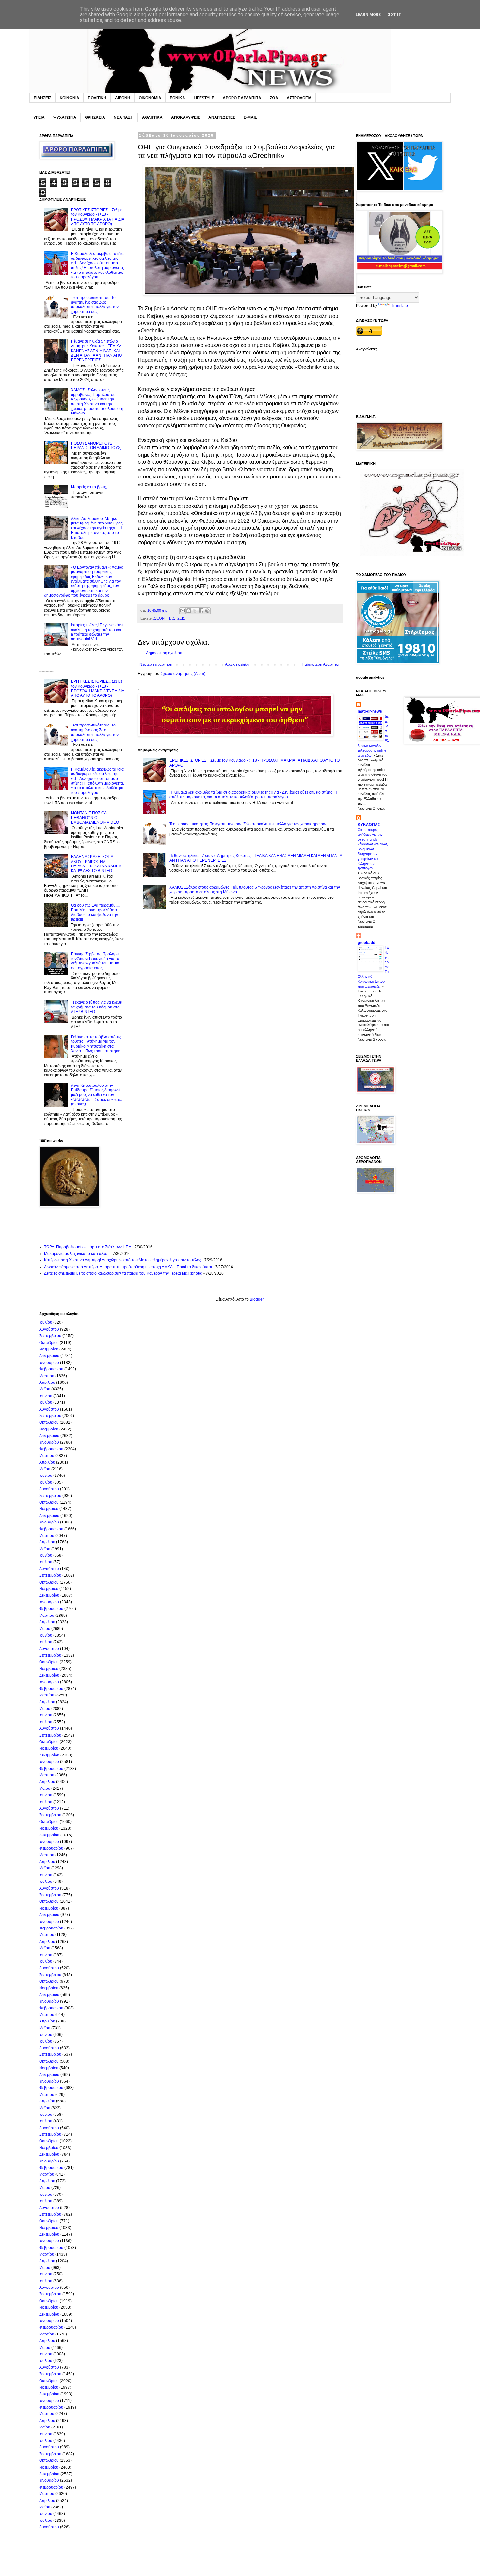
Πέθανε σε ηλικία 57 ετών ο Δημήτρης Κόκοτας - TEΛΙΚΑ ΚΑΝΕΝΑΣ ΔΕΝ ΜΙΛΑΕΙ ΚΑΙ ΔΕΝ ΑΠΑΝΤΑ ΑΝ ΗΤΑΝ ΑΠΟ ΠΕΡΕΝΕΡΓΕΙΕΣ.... (96, 351)
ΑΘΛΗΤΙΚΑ (152, 117)
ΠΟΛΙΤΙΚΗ (97, 98)
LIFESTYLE (204, 98)
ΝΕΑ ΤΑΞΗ (124, 117)
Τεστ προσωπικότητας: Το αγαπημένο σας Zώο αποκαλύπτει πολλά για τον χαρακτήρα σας (248, 824)
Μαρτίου (47, 1376)
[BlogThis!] (189, 611)
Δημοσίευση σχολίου (164, 653)
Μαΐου (45, 1389)
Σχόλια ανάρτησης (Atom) (183, 674)
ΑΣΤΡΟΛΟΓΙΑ (299, 98)
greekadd (366, 943)
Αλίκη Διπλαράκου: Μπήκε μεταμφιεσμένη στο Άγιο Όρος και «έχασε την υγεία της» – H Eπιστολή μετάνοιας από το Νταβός (97, 528)
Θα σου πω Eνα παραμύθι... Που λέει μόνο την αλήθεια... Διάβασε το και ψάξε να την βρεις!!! (95, 912)
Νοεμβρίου (49, 1349)
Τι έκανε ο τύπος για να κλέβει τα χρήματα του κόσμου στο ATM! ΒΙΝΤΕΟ (97, 1007)
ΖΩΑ (274, 98)
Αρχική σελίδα (237, 664)
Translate (400, 306)
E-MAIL (250, 117)
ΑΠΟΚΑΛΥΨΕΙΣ (185, 117)
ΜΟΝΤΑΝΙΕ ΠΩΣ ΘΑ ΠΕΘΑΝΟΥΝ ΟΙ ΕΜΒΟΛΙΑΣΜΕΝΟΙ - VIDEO (95, 818)
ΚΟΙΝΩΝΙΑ (70, 98)
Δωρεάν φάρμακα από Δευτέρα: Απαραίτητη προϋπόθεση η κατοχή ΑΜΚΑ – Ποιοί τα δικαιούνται (128, 1267)
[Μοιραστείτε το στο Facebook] (201, 611)
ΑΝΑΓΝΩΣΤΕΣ (222, 117)
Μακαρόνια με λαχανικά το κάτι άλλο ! (77, 1254)
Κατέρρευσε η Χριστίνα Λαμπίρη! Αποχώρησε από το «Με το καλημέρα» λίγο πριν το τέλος (123, 1260)
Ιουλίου (46, 1322)
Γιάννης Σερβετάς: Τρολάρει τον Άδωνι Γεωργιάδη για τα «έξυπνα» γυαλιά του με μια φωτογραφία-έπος (95, 961)
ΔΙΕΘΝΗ (123, 98)
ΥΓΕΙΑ (39, 117)
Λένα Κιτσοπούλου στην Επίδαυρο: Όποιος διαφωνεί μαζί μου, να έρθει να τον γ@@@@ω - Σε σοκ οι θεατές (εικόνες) (97, 1095)
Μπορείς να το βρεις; (89, 487)
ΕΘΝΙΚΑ (177, 98)
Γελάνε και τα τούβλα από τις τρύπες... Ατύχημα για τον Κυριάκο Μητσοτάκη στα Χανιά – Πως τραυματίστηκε (96, 1044)
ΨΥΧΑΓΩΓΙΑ (65, 117)
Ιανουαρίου (49, 1363)
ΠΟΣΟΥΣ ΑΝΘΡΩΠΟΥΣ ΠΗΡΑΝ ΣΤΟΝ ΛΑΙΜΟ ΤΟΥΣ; (96, 445)
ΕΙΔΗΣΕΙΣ (42, 98)
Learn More (368, 15)
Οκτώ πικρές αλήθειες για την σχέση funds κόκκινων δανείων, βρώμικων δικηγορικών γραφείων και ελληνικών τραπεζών (373, 849)
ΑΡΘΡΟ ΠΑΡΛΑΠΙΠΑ (242, 98)
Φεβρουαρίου (51, 1369)
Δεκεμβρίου (49, 1356)
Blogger (257, 1299)
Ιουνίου (46, 1396)
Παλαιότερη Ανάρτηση (321, 664)
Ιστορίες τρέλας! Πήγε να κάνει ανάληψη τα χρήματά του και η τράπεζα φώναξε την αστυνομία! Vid (97, 632)
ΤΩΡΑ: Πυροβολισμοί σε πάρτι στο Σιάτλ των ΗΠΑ (88, 1247)
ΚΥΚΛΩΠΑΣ (369, 825)
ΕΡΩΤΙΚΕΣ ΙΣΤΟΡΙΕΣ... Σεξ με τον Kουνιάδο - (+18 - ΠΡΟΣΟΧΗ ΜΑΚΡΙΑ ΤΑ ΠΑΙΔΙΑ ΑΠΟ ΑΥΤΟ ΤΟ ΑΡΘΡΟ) (97, 217)
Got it (394, 15)
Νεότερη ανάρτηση (156, 664)
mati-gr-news (370, 711)
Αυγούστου (49, 1329)
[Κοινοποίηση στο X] (195, 611)
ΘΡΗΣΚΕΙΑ (95, 117)
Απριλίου (47, 1382)
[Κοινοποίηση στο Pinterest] (207, 611)
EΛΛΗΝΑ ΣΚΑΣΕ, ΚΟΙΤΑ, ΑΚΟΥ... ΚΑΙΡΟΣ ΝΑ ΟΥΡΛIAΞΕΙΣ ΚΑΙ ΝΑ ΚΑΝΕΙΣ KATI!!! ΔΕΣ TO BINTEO (96, 864)
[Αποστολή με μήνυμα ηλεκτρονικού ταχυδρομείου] (183, 611)
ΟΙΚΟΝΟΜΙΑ (150, 98)
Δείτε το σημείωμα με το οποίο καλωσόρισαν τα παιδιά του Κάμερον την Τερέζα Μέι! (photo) (123, 1273)
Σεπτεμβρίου (50, 1336)
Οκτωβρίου (49, 1343)
